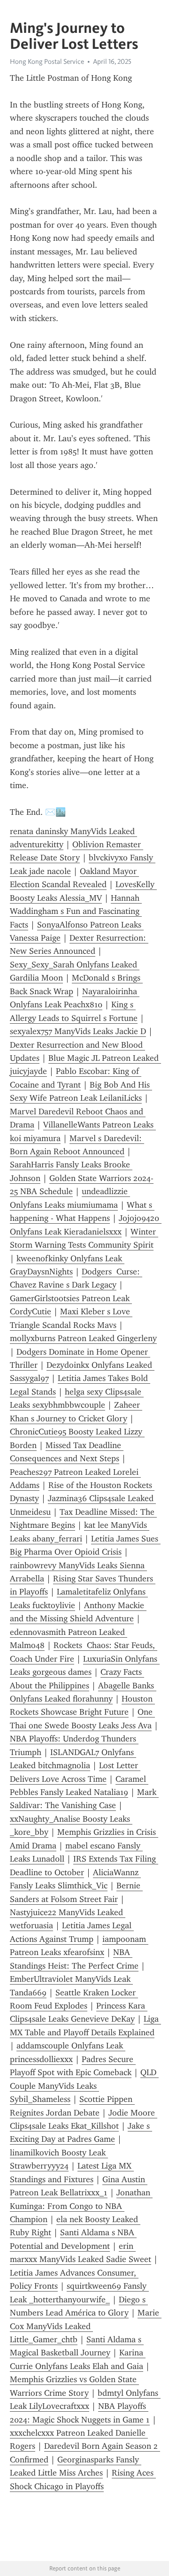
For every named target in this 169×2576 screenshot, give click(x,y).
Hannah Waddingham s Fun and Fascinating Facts (76, 911)
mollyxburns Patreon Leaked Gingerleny (83, 1338)
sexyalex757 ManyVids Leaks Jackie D (78, 1031)
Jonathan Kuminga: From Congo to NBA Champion (81, 2206)
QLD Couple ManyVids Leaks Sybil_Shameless (84, 2086)
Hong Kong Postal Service (47, 61)
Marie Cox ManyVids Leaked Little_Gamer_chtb (86, 2326)
